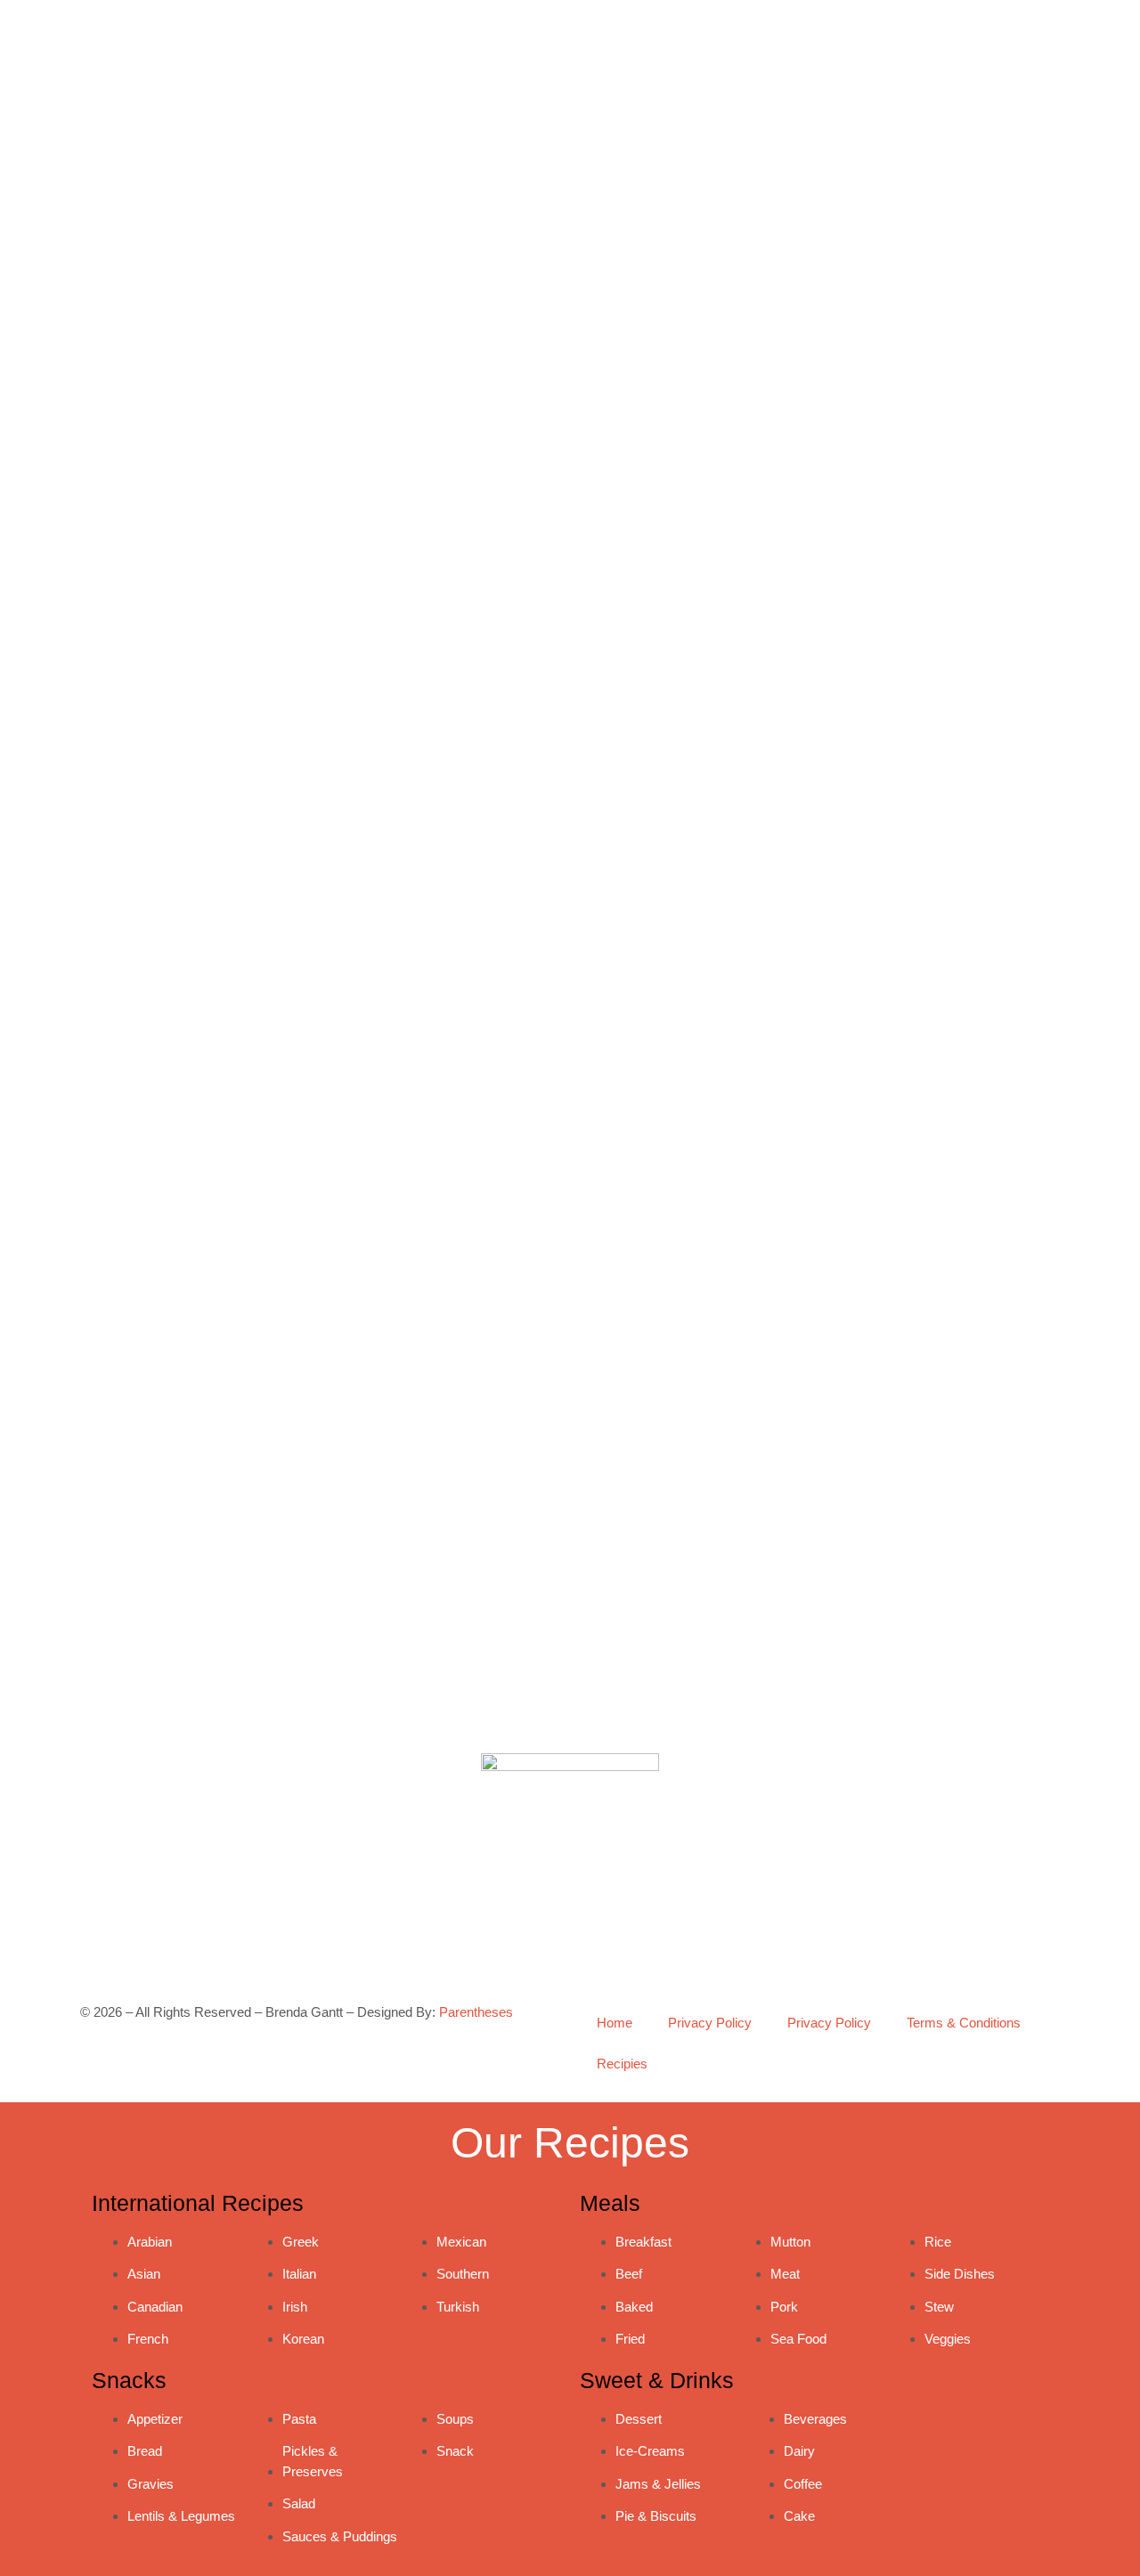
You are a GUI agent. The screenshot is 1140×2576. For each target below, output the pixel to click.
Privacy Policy (710, 2023)
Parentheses (476, 2012)
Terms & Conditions (964, 2023)
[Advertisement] (824, 1178)
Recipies (622, 2064)
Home (615, 2023)
